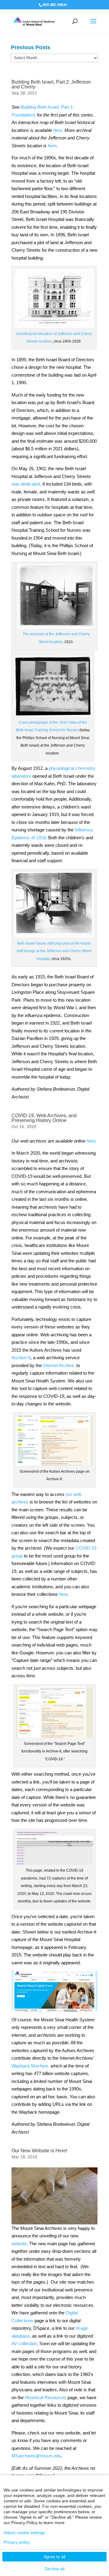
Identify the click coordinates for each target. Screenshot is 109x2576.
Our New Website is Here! (39, 2151)
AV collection (24, 2343)
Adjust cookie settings (24, 2533)
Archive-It (21, 1358)
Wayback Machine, (30, 2066)
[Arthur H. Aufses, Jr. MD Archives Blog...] (34, 21)
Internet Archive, (59, 1365)
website (19, 2244)
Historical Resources (46, 2397)
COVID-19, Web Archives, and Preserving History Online (44, 1118)
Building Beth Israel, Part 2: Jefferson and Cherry (51, 84)
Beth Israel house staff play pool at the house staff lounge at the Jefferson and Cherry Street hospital (54, 951)
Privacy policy (17, 2542)
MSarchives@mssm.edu (36, 2456)
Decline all (55, 2569)
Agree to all (54, 2557)
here (63, 1594)
